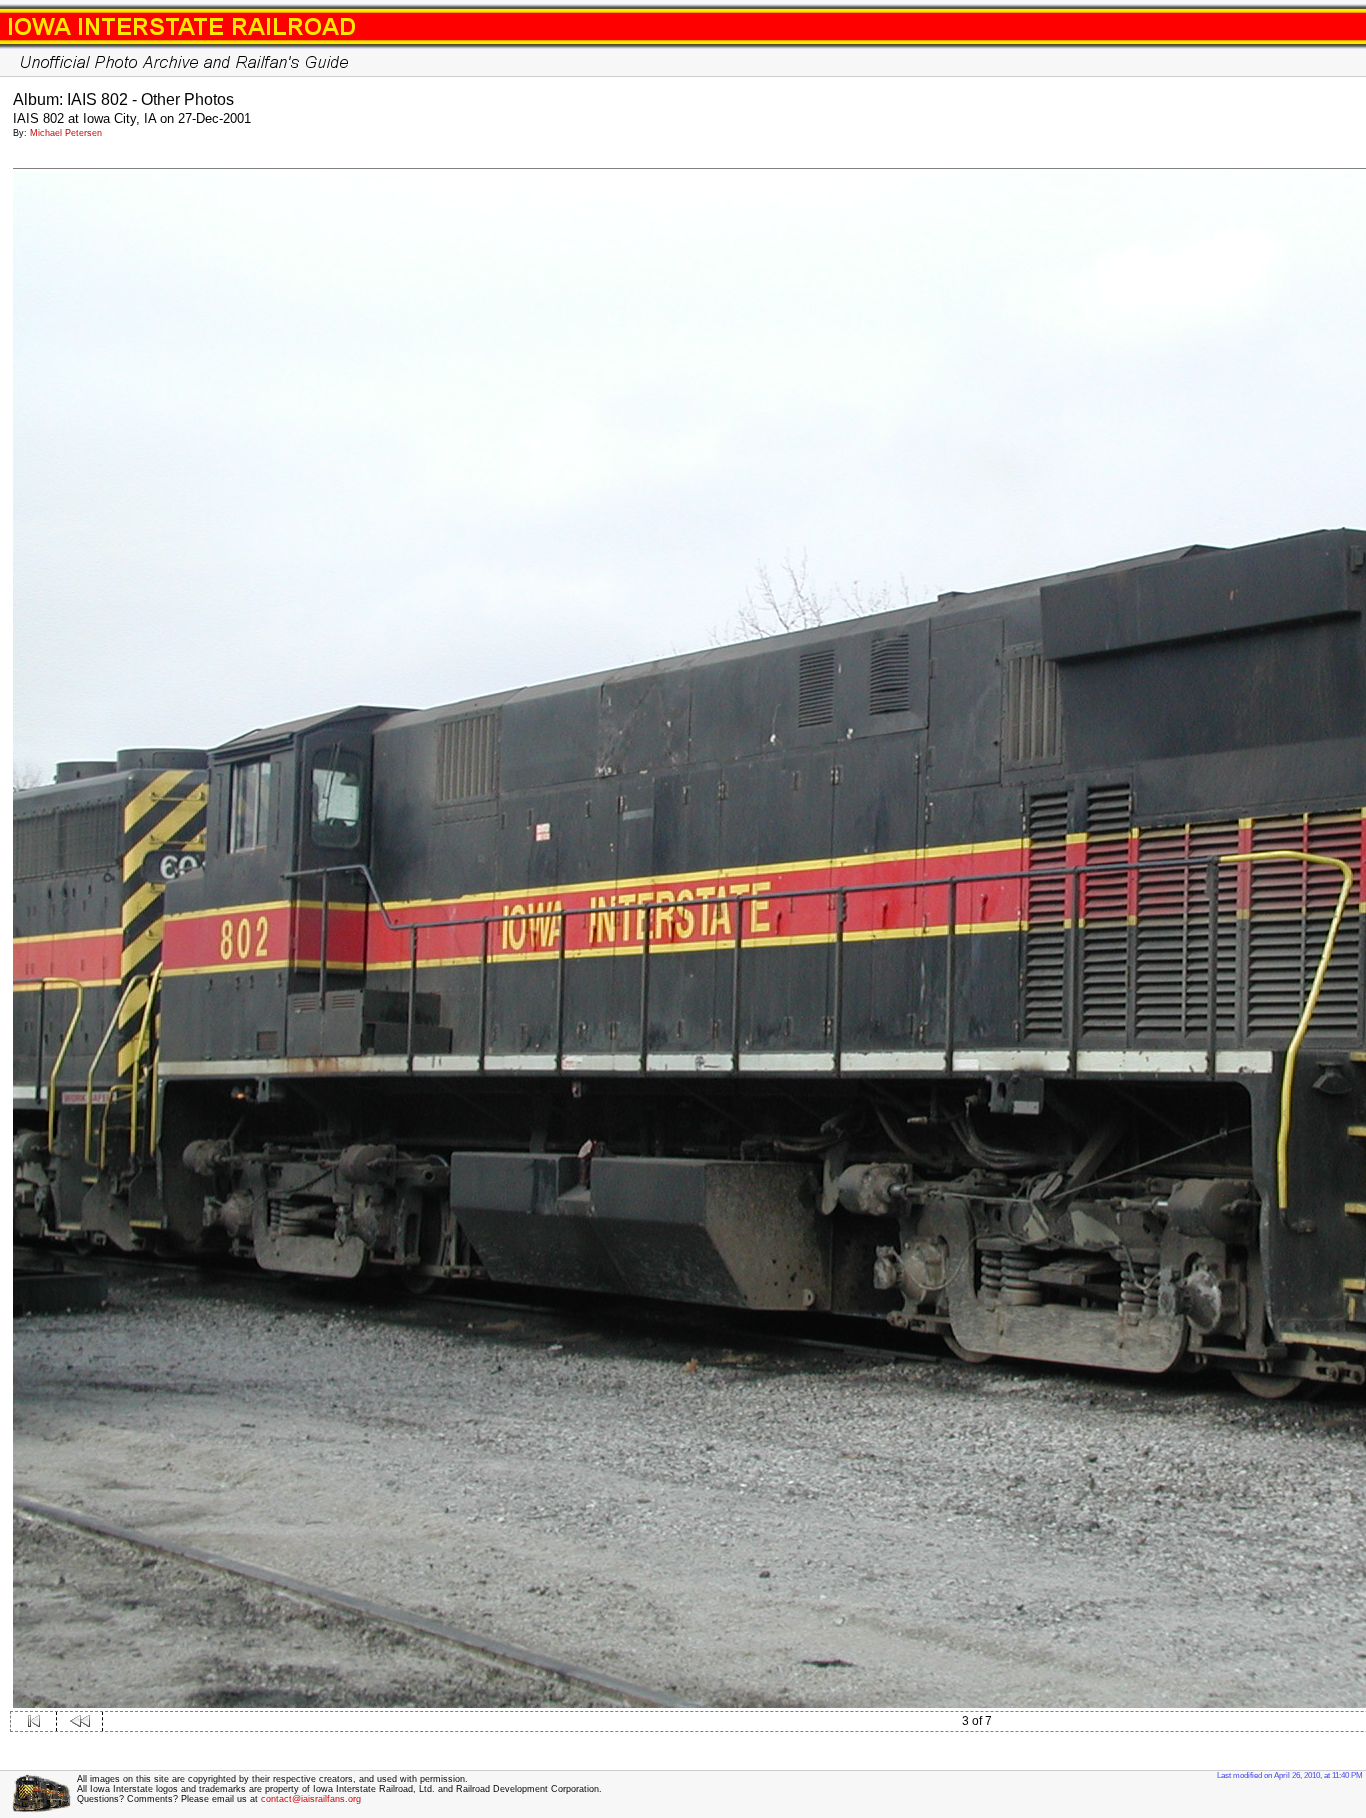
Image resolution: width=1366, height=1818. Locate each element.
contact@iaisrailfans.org (311, 1799)
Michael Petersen (66, 133)
